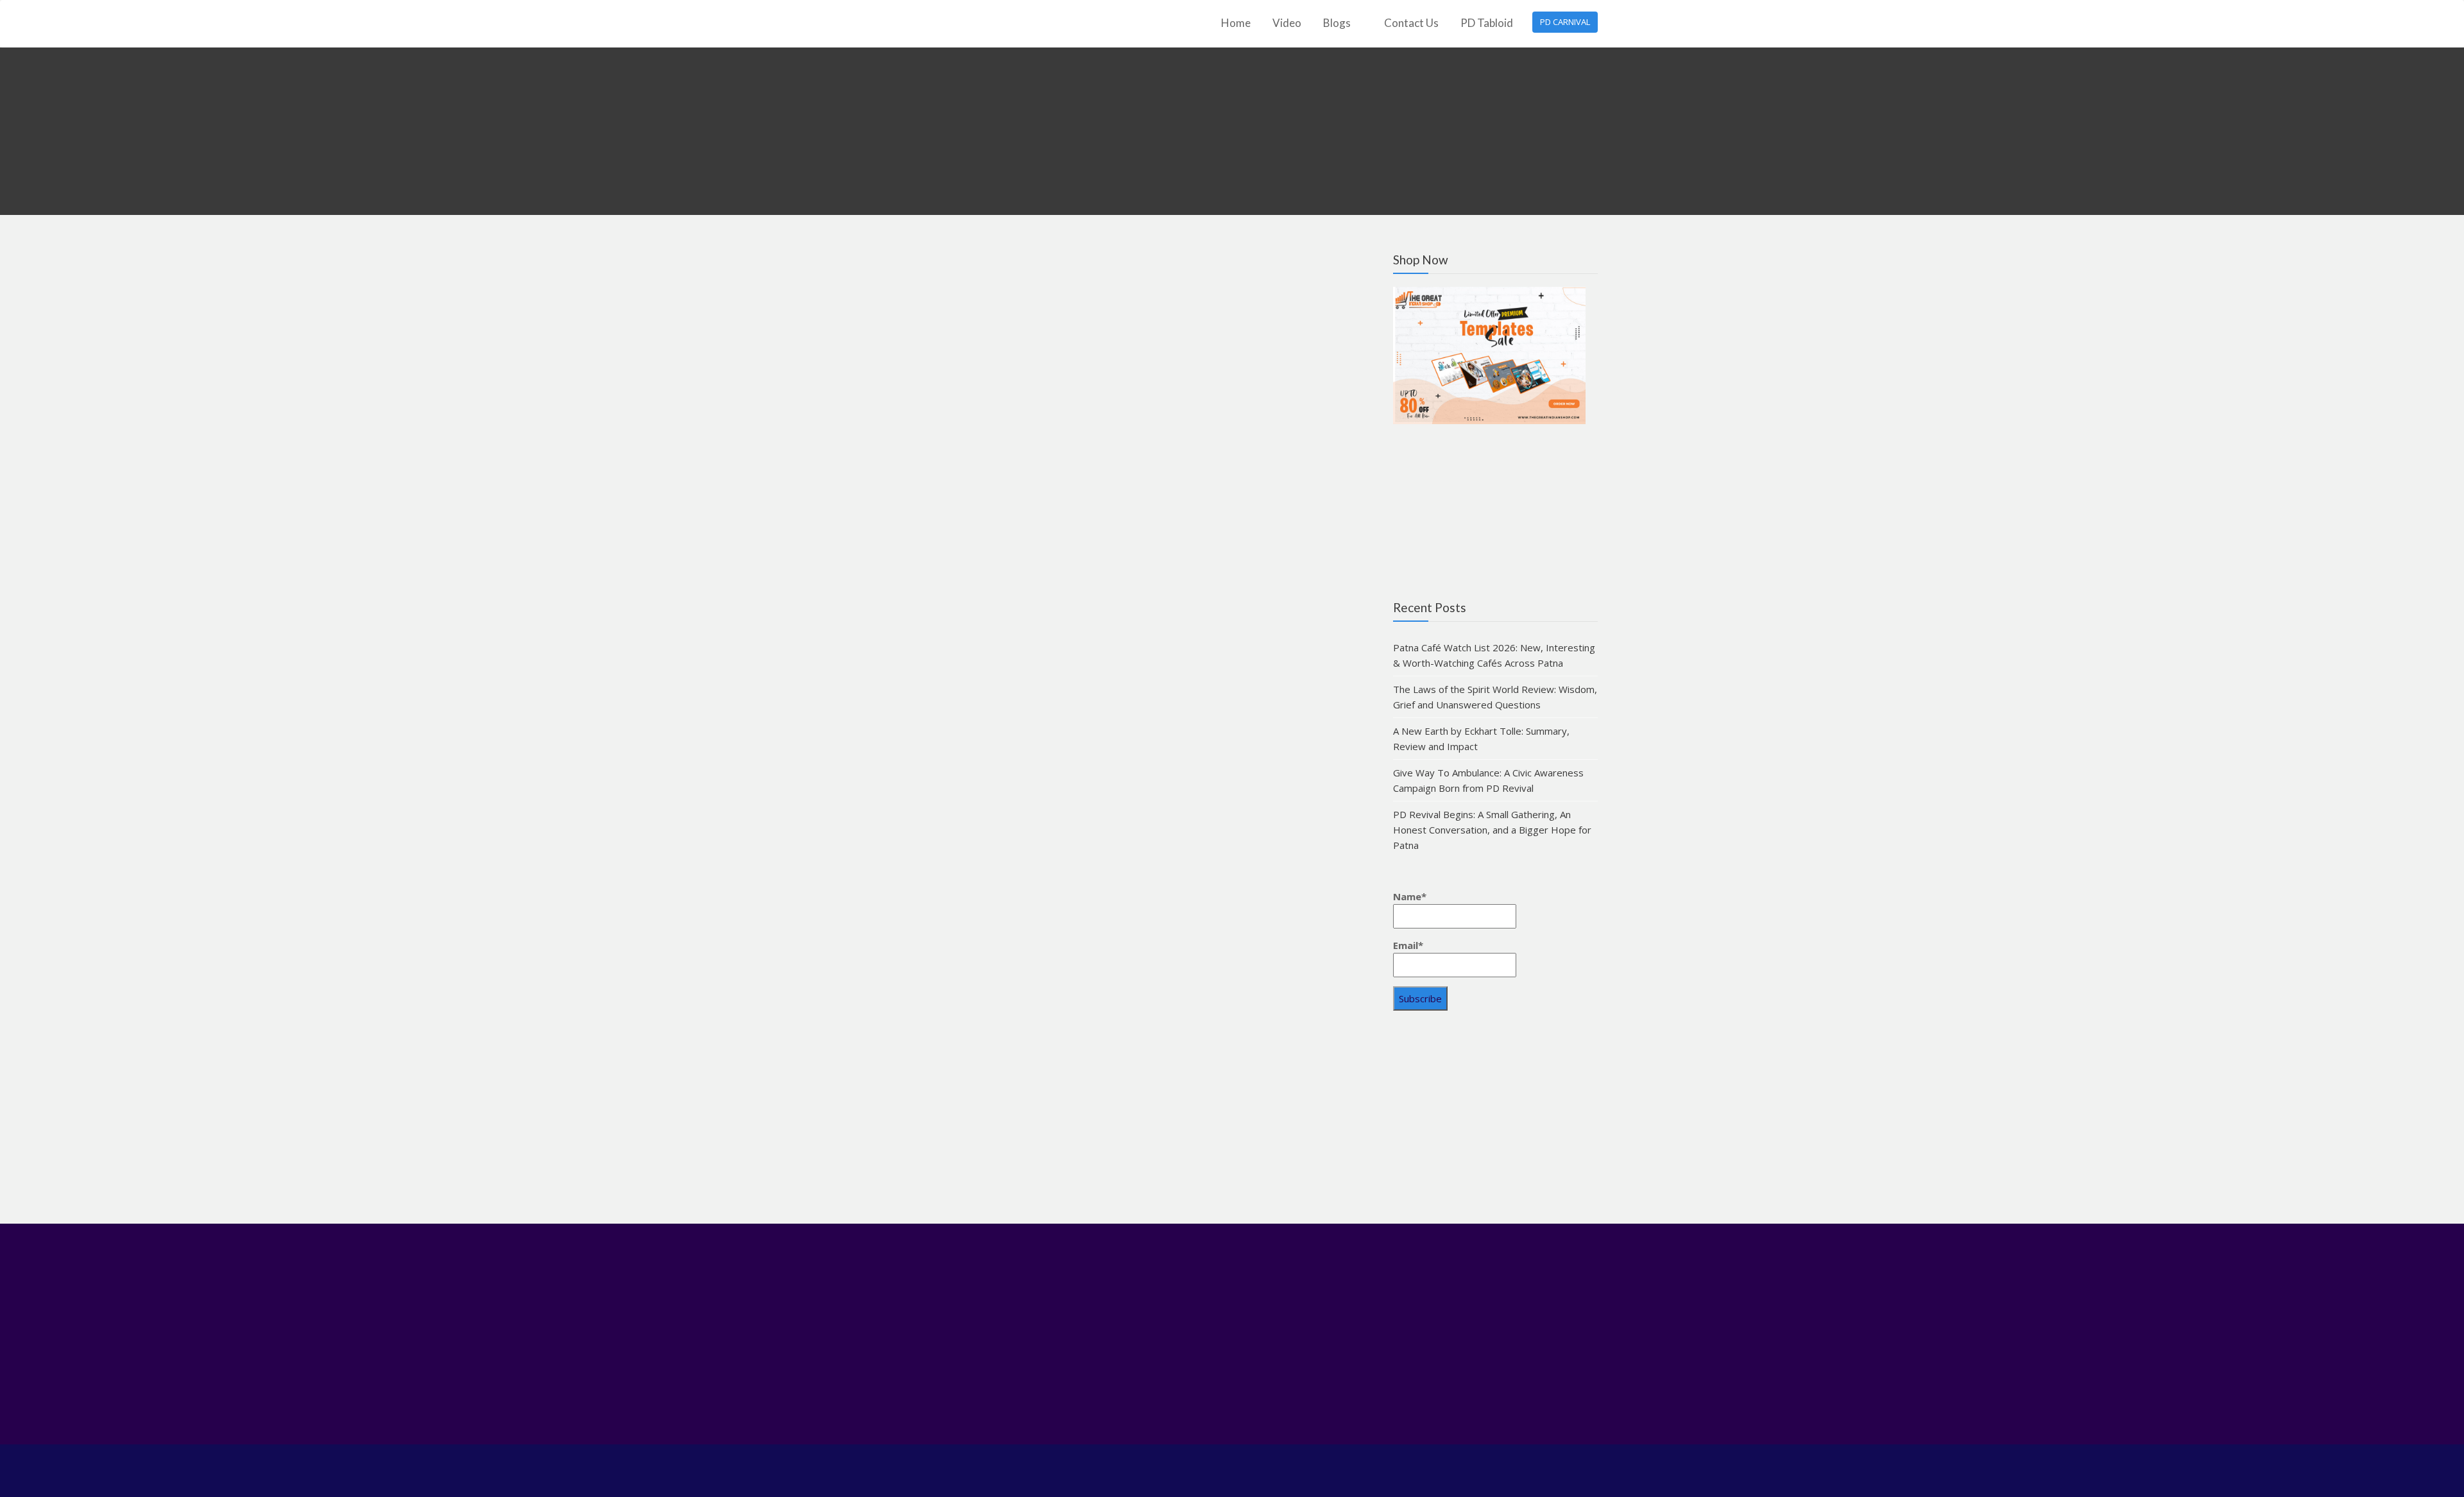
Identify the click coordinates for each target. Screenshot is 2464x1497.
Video (1287, 23)
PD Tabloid (1487, 23)
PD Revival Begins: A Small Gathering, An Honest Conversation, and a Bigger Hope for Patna (1492, 830)
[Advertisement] (1495, 1122)
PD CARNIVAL (1565, 22)
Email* (1408, 945)
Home (1236, 23)
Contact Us (1411, 23)
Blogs (1337, 23)
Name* (1410, 896)
